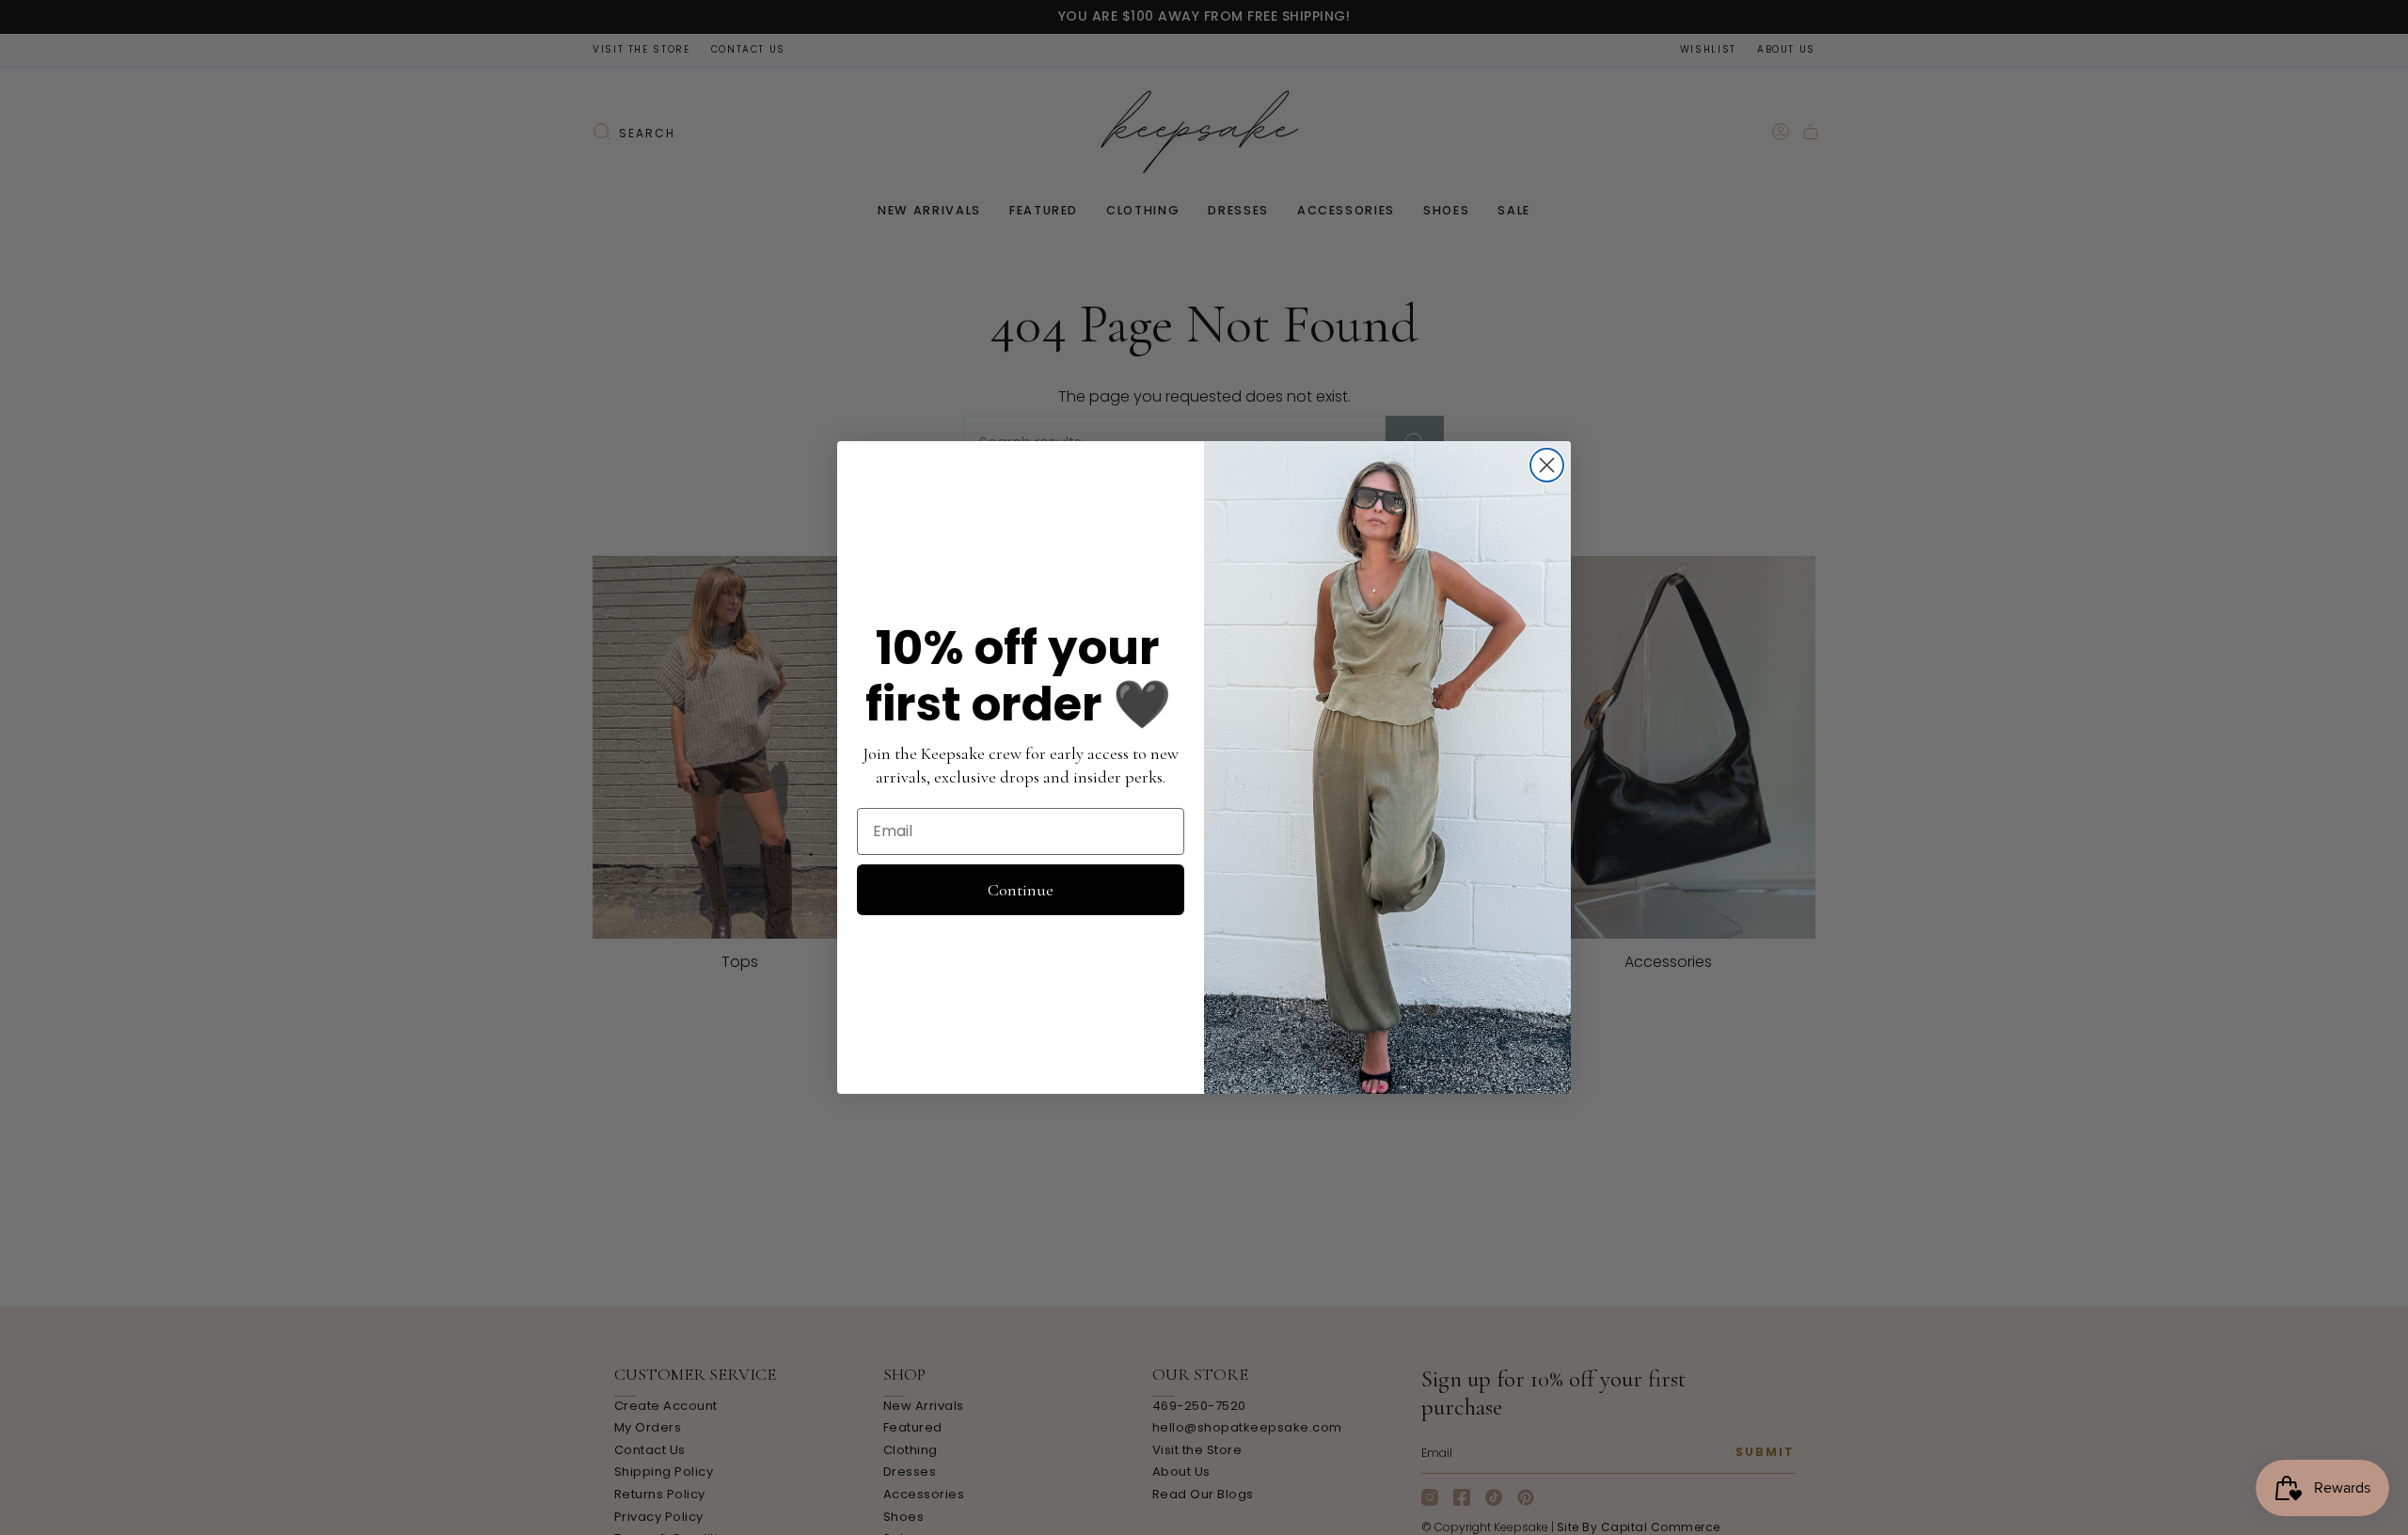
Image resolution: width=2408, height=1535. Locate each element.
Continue (1021, 890)
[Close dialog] (1547, 465)
